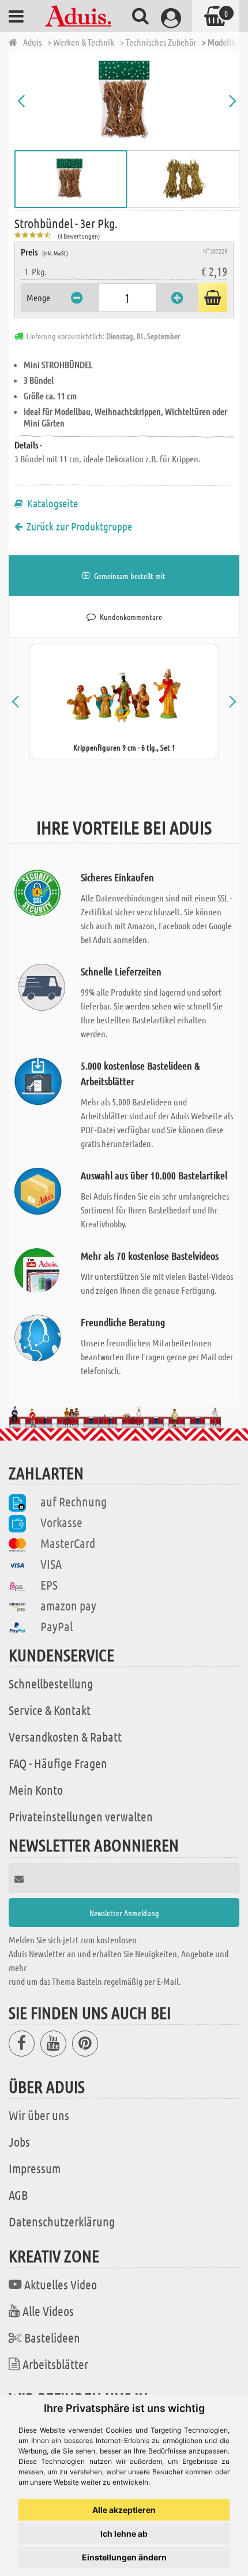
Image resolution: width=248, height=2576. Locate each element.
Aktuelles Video (61, 2284)
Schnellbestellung (51, 1683)
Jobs (19, 2141)
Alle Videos (48, 2311)
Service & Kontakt (50, 1710)
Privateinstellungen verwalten (81, 1816)
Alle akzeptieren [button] (124, 2510)
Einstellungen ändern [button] (124, 2557)
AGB (18, 2195)
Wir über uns (39, 2115)
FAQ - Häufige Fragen (58, 1763)
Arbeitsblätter (55, 2364)
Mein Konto (36, 1790)
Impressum (35, 2168)
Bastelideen (52, 2337)
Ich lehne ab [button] (124, 2534)
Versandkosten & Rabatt (65, 1736)
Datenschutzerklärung (62, 2221)
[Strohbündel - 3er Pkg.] (127, 101)
